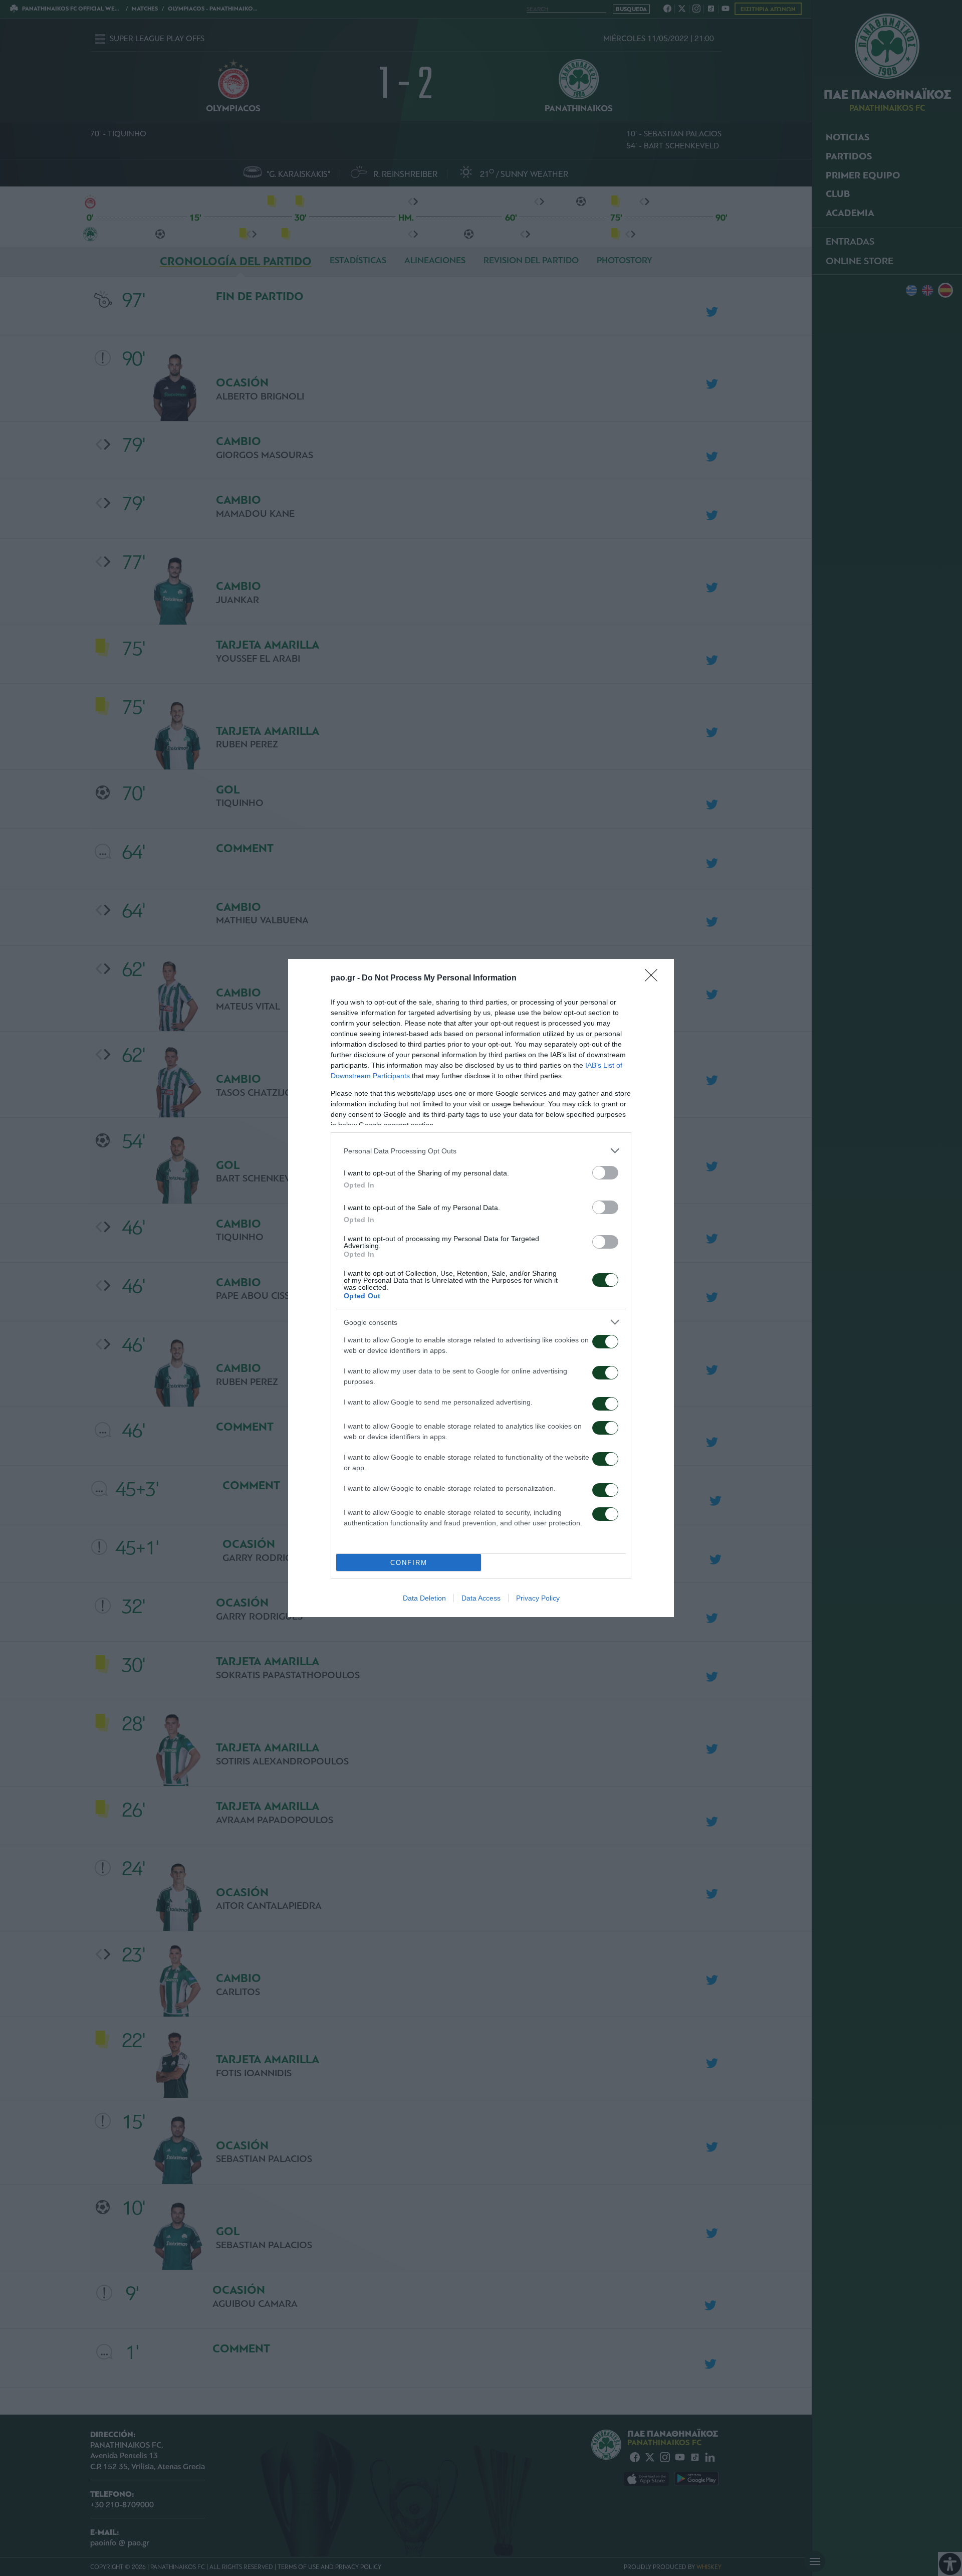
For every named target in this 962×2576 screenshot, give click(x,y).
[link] (654, 978)
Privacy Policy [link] (538, 1598)
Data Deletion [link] (424, 1598)
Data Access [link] (481, 1598)
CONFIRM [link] (409, 1563)
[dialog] (481, 1288)
